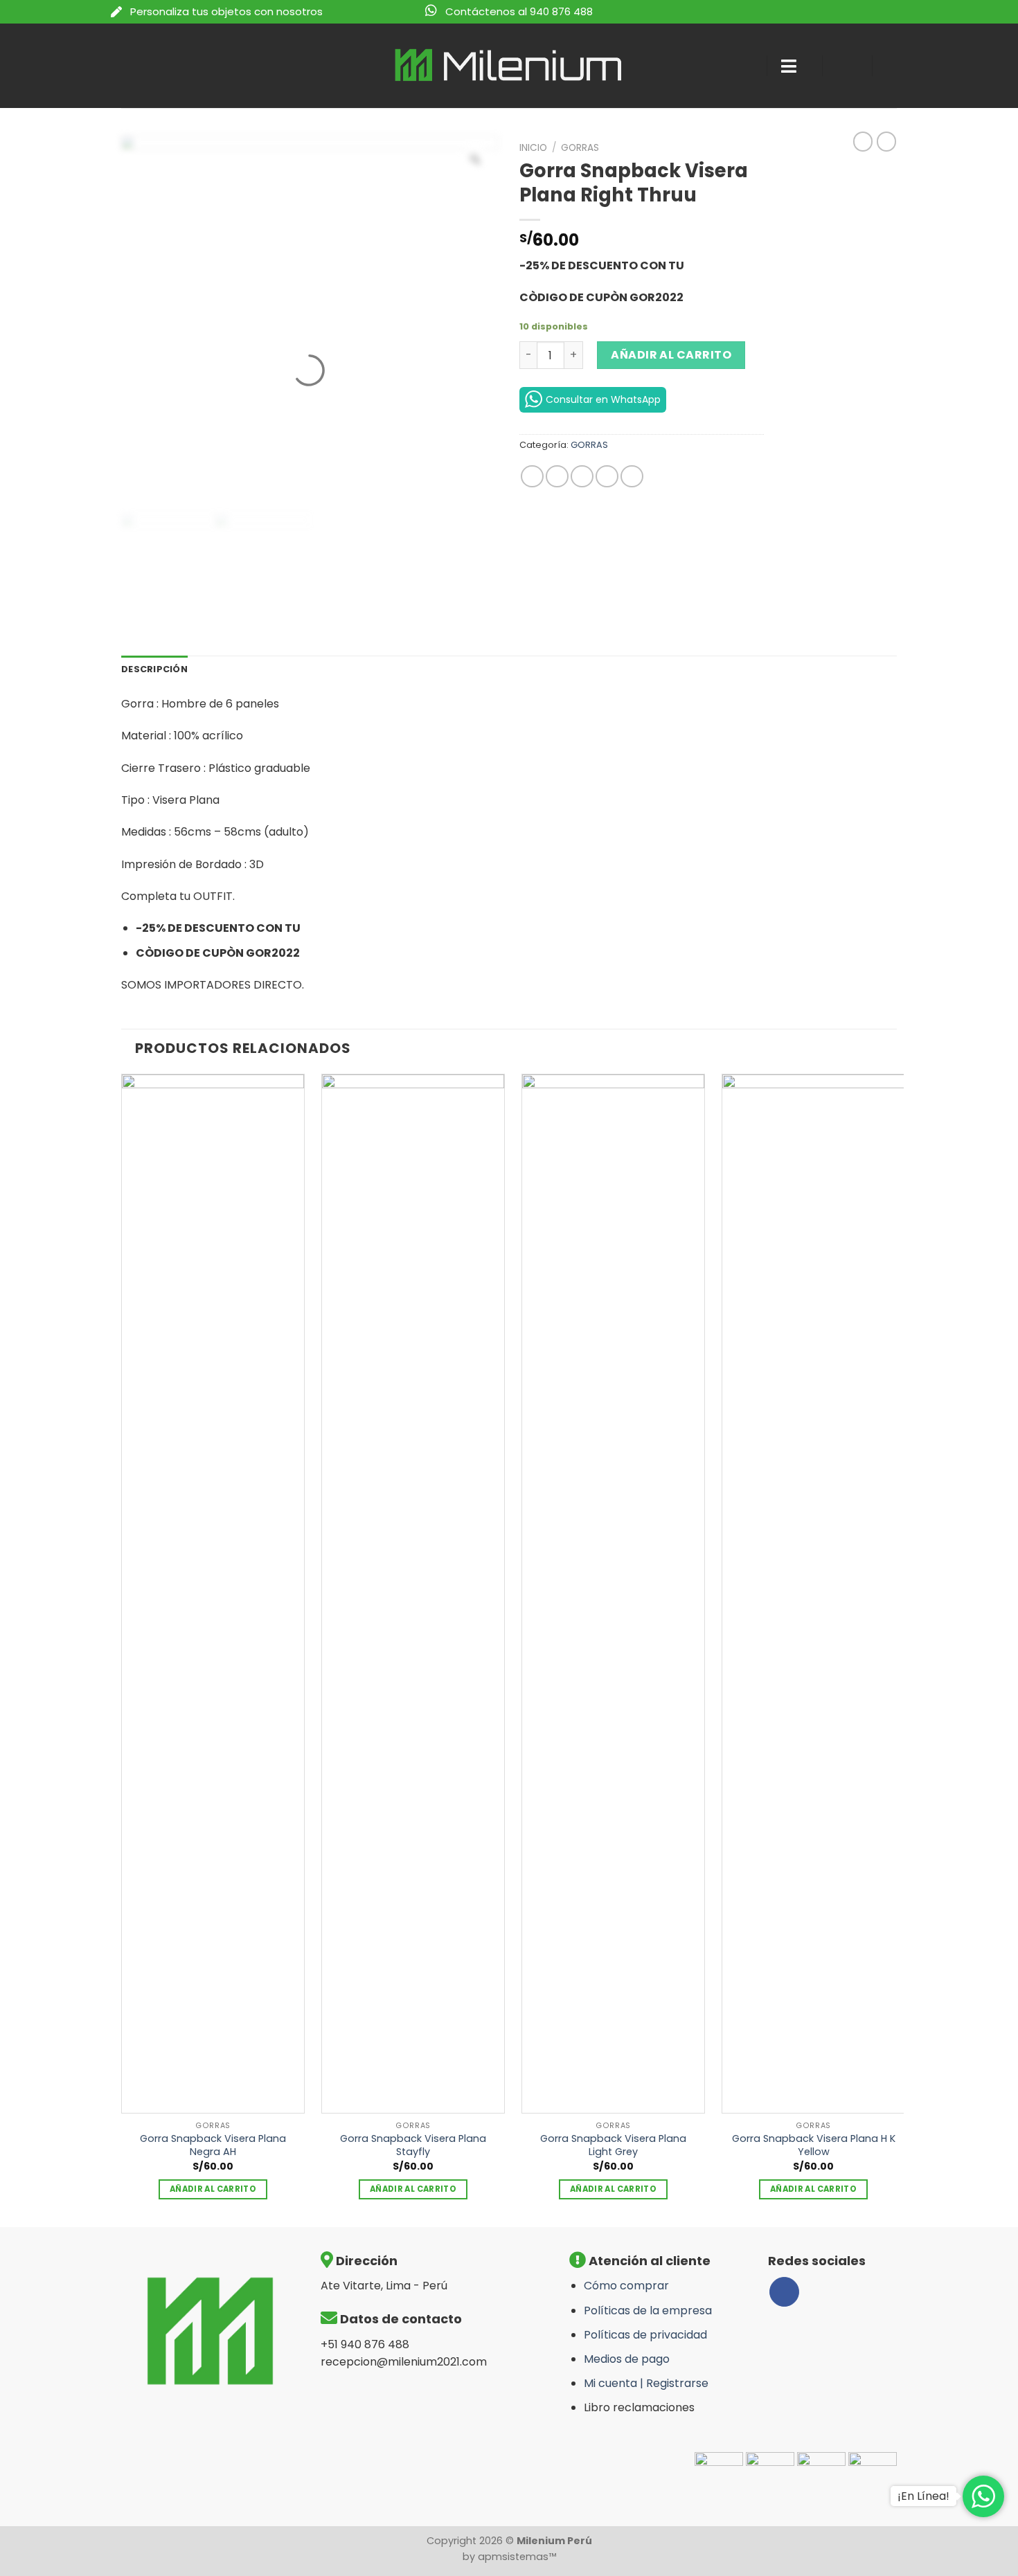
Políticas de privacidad (645, 2335)
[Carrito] (897, 66)
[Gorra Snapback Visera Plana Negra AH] (213, 1594)
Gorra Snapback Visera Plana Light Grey (613, 2145)
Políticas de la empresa (648, 2311)
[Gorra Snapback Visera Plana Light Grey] (613, 1594)
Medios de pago (627, 2359)
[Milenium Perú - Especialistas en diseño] (509, 65)
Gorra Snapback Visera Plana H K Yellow (814, 2145)
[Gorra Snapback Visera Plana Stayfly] (413, 1594)
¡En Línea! (923, 2496)
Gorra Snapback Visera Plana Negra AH (213, 2145)
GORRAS (580, 148)
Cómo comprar (626, 2286)
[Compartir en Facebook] (532, 477)
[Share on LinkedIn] (632, 477)
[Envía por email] (582, 477)
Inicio (533, 148)
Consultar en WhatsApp (603, 399)
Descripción (154, 669)
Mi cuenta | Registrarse (646, 2383)
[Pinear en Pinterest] (607, 477)
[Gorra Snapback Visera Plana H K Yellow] (813, 1594)
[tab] (154, 669)
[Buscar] (743, 66)
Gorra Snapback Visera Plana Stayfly (413, 2145)
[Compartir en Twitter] (557, 477)
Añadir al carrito (671, 355)
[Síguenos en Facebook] (784, 2292)
